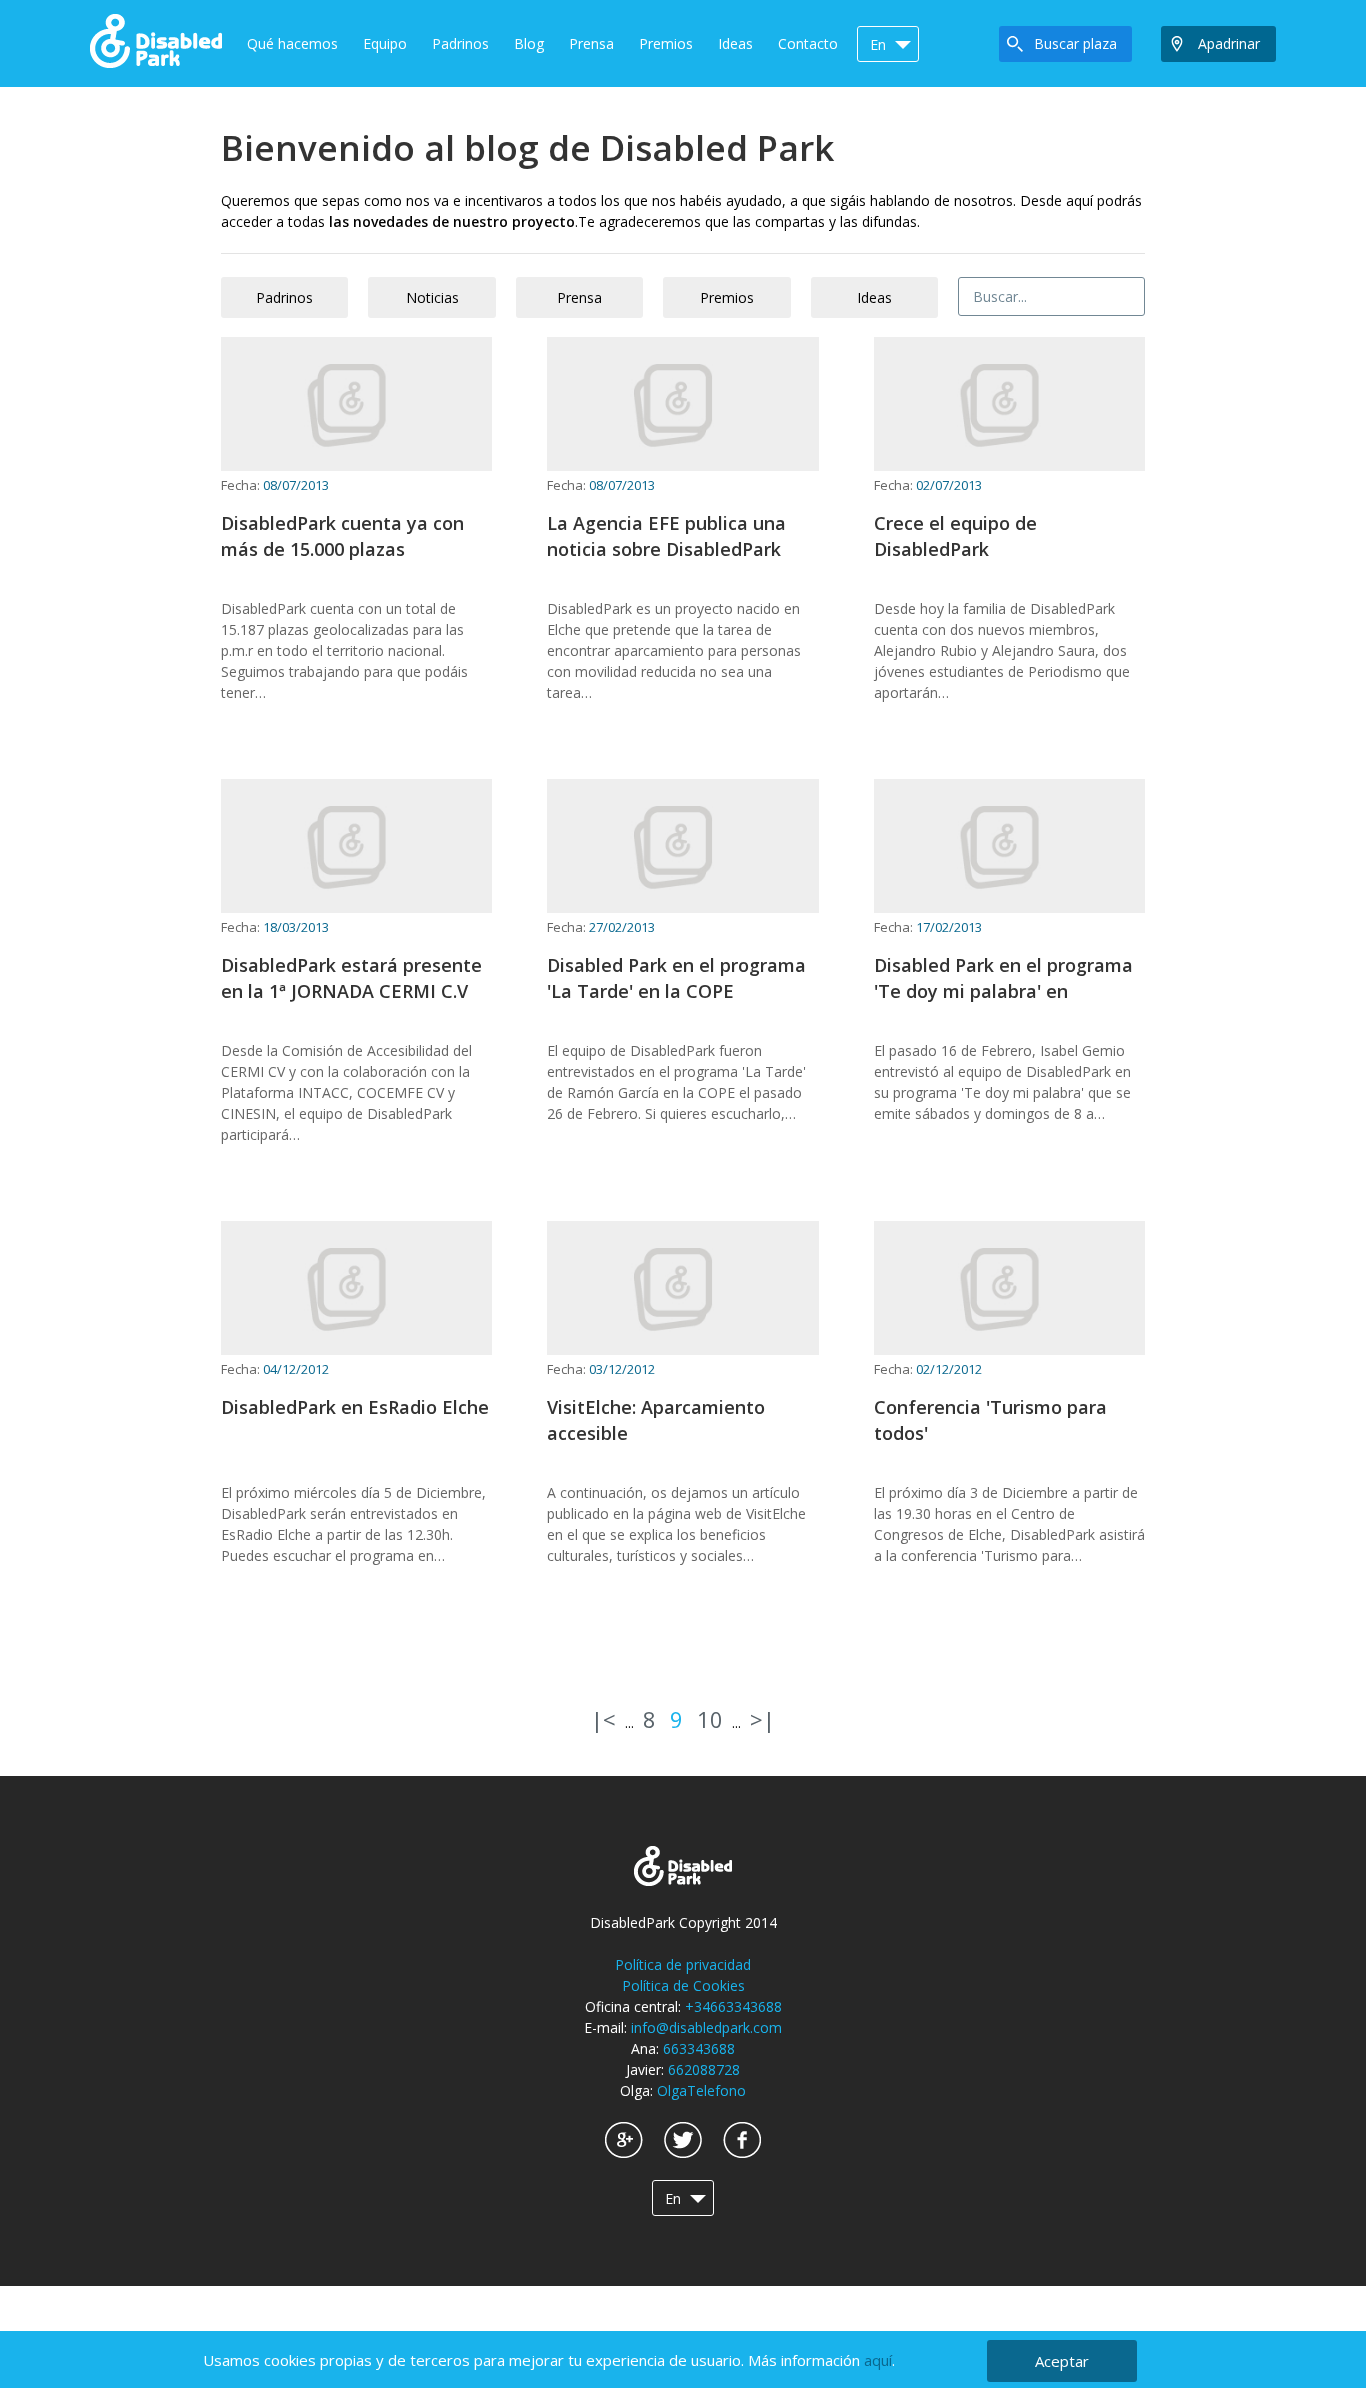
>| (762, 1719)
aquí (878, 2360)
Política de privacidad (683, 1964)
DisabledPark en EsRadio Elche (355, 1407)
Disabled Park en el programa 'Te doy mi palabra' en (1003, 978)
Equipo (385, 43)
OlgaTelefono (701, 2090)
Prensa (591, 43)
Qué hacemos (292, 43)
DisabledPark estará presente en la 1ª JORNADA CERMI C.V (351, 978)
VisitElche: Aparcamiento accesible (656, 1420)
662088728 (704, 2069)
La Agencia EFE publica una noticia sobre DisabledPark (666, 536)
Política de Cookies (683, 1985)
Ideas (735, 43)
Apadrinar (1229, 43)
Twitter (683, 2140)
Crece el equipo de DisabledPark (955, 536)
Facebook (742, 2140)
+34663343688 (733, 2006)
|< (603, 1719)
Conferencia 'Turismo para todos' (990, 1420)
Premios (666, 43)
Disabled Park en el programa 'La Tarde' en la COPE (676, 978)
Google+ (624, 2140)
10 (710, 1719)
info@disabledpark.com (706, 2027)
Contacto (808, 43)
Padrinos (460, 43)
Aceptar (1062, 2361)
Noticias (432, 297)
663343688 (699, 2048)
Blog (529, 43)
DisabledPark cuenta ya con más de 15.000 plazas (342, 536)
